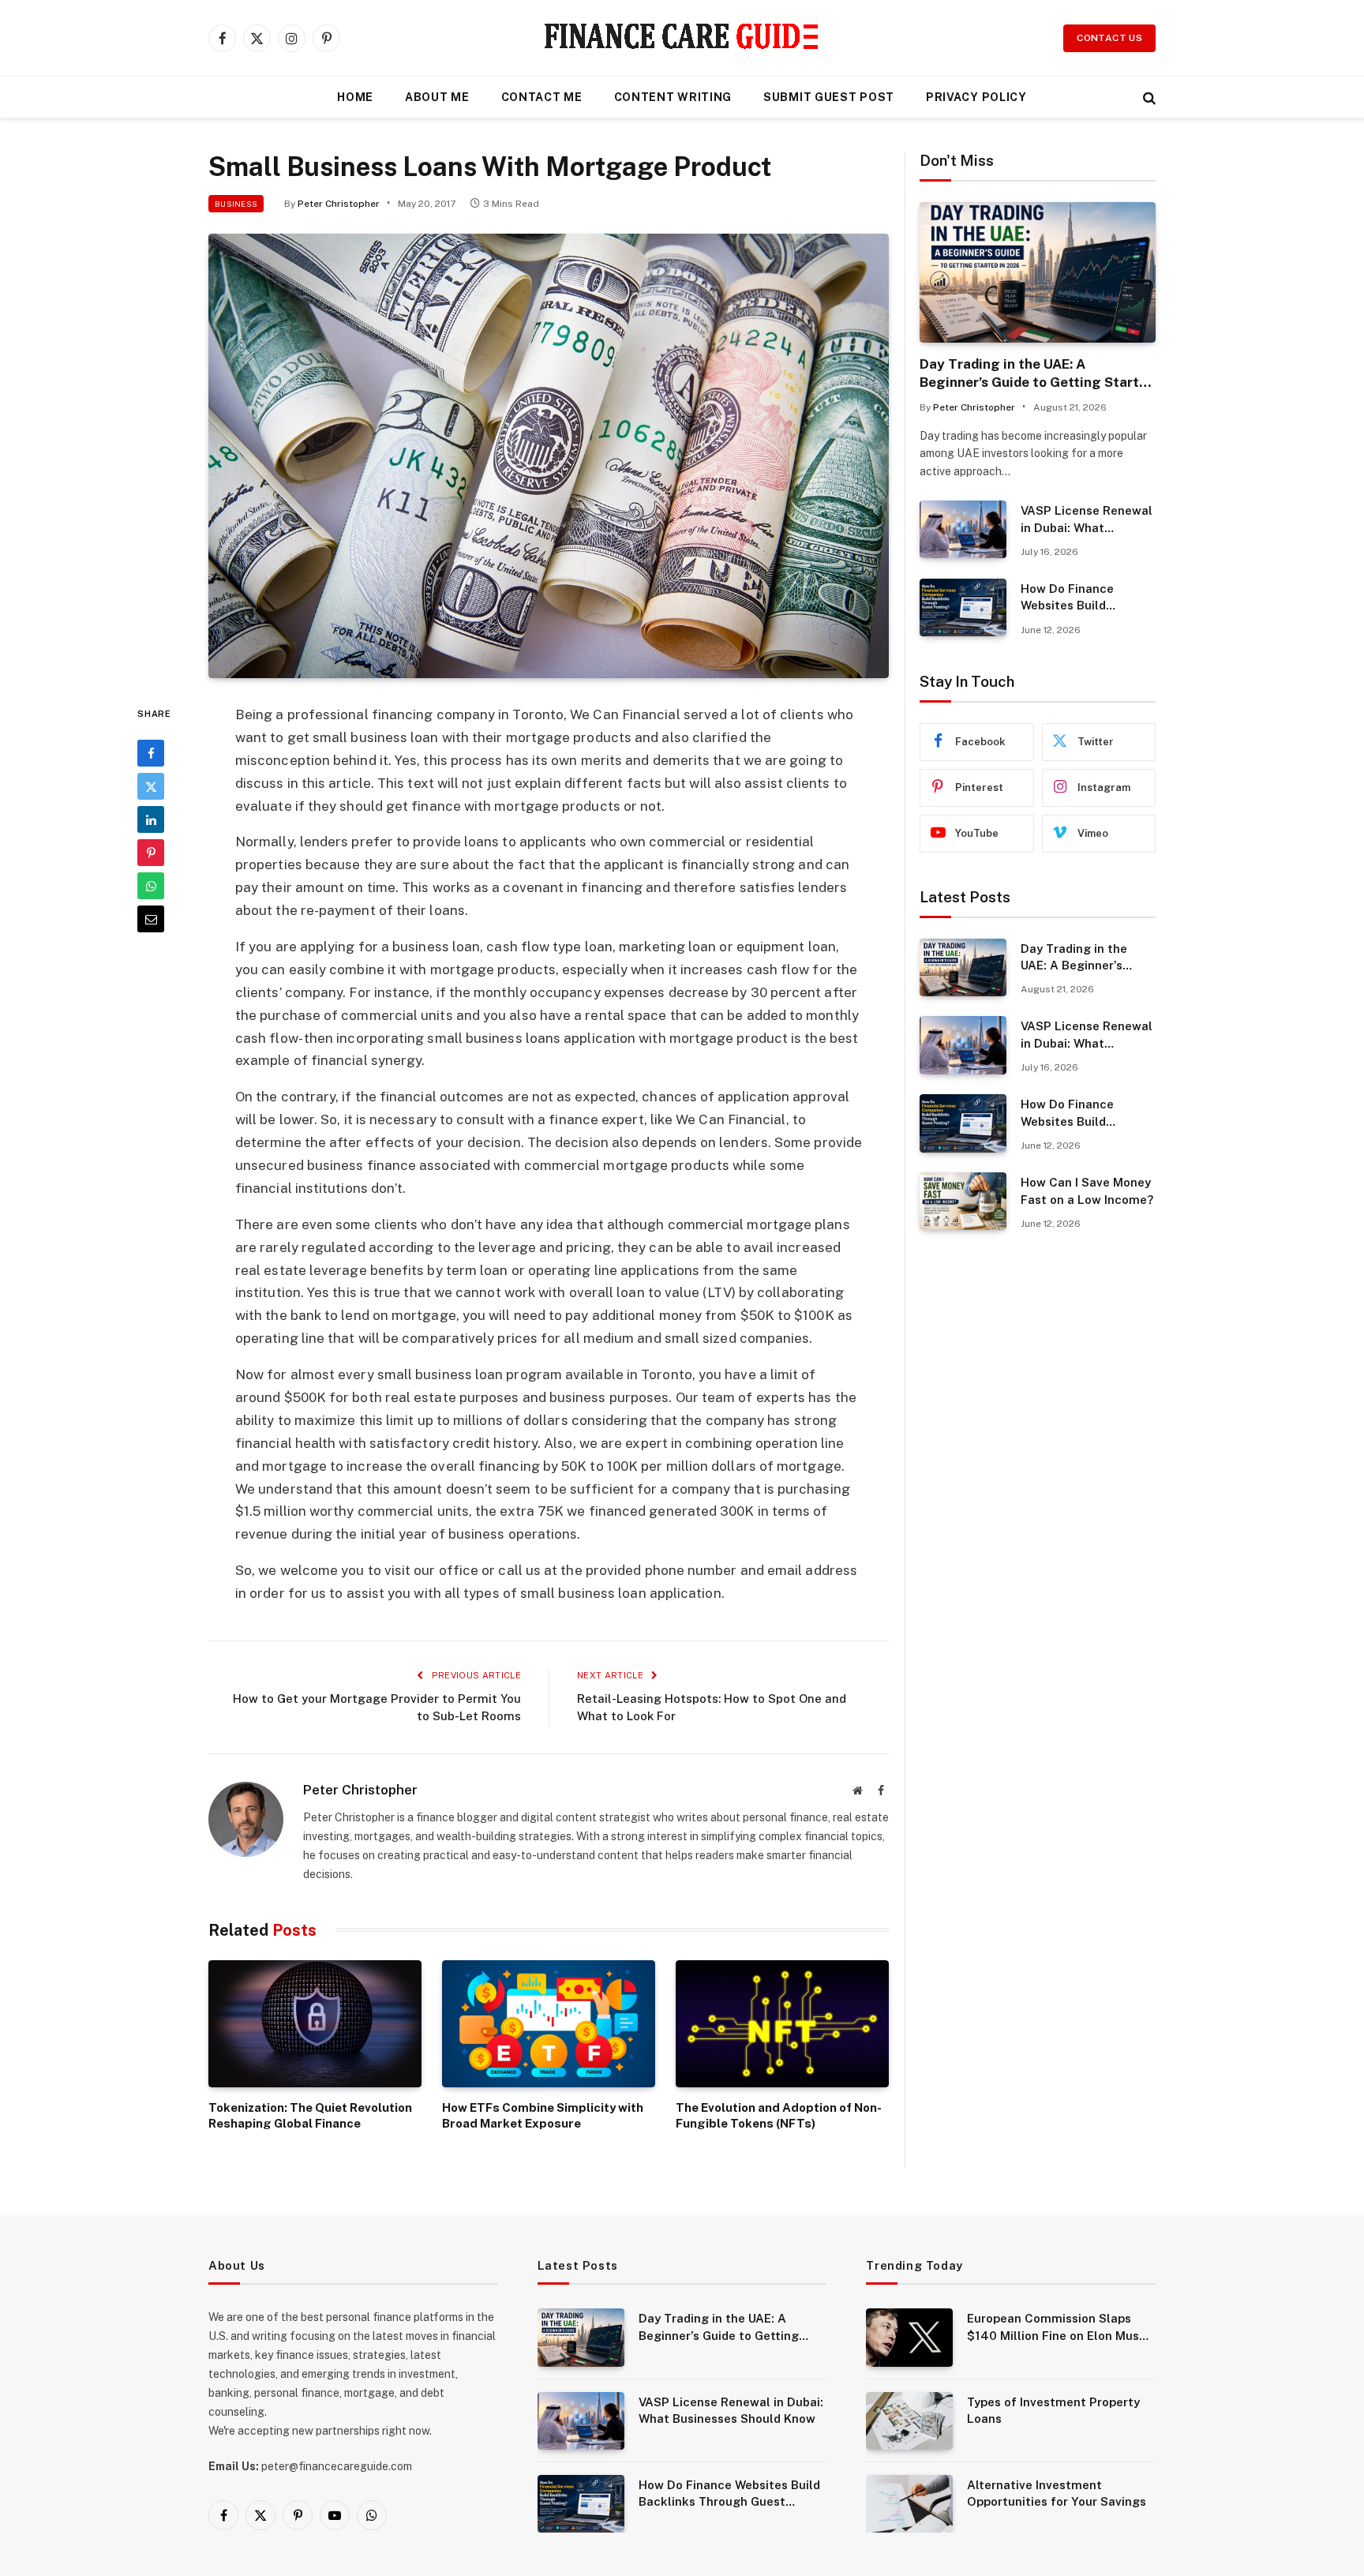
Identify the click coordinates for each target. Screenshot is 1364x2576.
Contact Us (1109, 38)
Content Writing (673, 97)
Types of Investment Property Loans (1053, 2410)
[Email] (151, 919)
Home (355, 97)
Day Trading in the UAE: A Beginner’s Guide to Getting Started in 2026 (1037, 374)
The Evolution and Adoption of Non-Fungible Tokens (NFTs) (779, 2115)
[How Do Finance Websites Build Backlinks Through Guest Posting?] (963, 607)
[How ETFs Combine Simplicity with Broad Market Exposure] (549, 2024)
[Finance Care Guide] (682, 38)
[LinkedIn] (151, 819)
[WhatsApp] (151, 886)
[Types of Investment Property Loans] (909, 2421)
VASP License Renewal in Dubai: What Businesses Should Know (1087, 520)
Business (236, 204)
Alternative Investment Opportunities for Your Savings (1057, 2493)
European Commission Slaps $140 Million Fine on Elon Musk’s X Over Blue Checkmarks (1061, 2328)
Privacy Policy (976, 97)
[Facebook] (151, 753)
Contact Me (542, 97)
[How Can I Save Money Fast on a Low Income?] (963, 1201)
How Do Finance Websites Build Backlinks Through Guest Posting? (1075, 598)
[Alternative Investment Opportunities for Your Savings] (909, 2504)
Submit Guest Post (829, 97)
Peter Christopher (339, 204)
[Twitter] (151, 786)
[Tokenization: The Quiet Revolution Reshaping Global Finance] (315, 2024)
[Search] (1148, 97)
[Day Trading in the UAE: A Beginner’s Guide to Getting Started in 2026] (1038, 272)
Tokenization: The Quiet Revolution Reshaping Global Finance (310, 2115)
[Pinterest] (151, 853)
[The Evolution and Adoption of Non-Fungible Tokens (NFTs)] (782, 2024)
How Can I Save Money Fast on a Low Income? (1087, 1191)
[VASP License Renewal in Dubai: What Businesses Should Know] (963, 529)
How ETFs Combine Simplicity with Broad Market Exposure (543, 2115)
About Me (437, 97)
